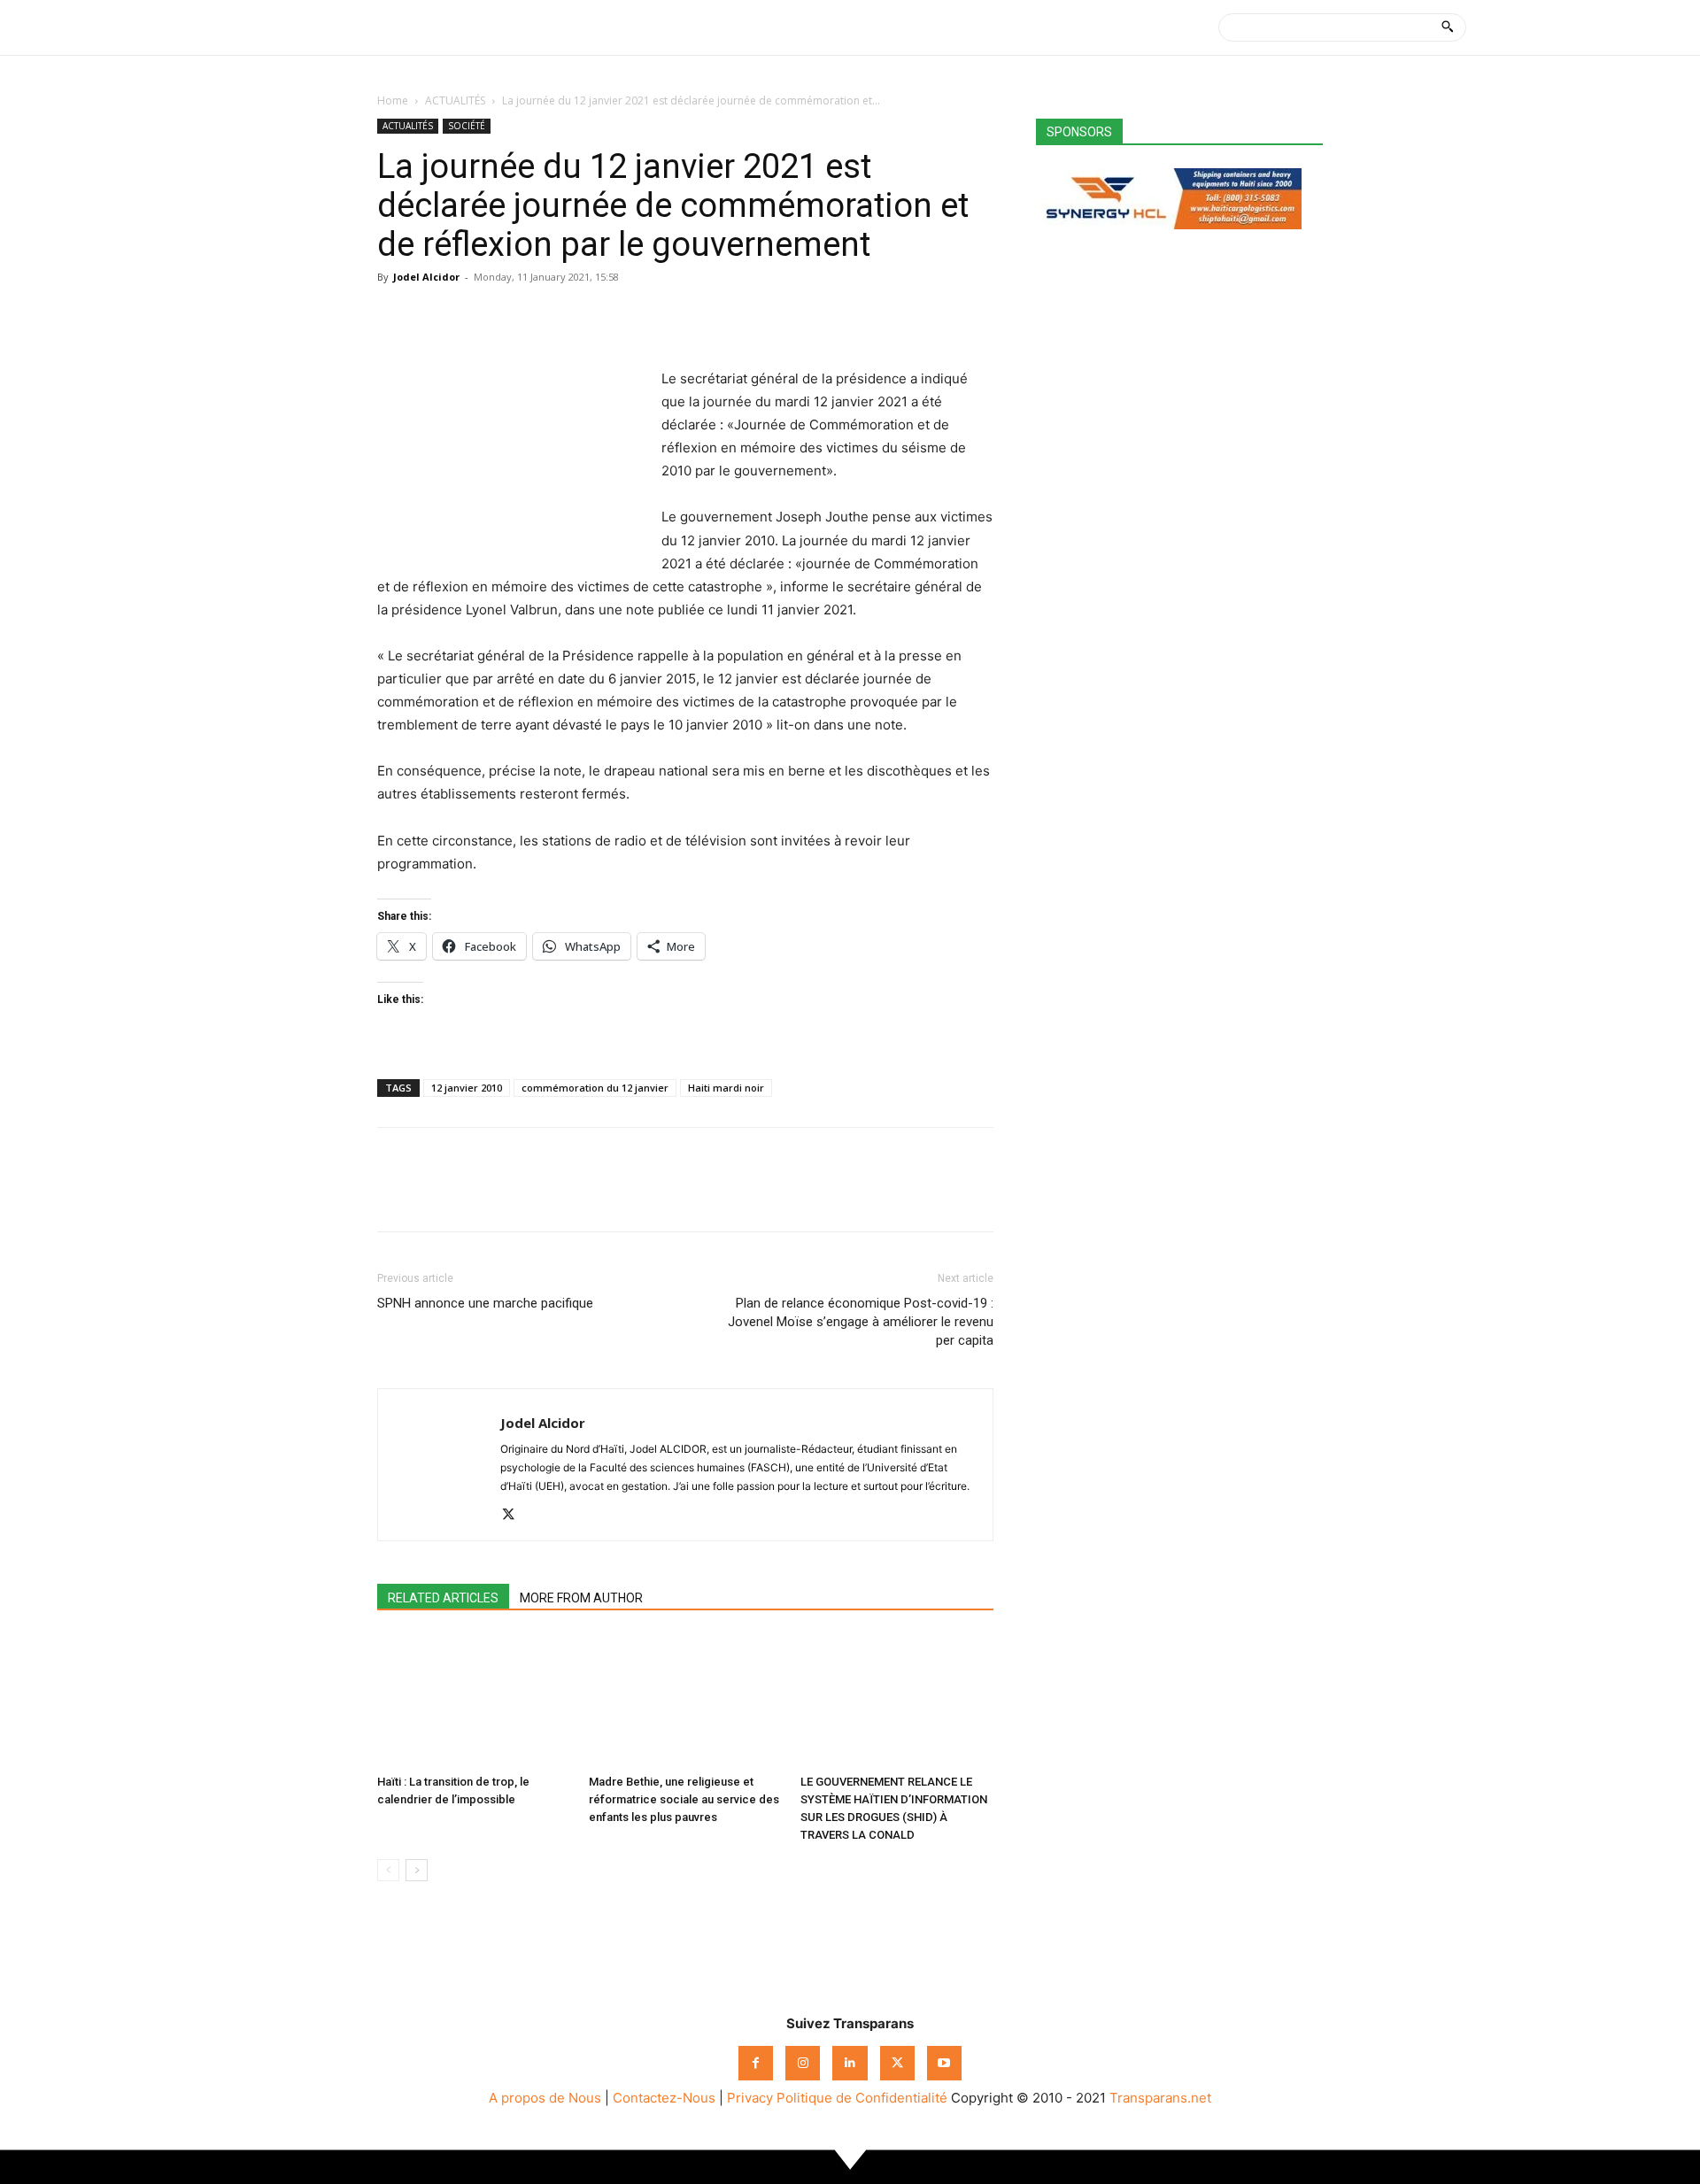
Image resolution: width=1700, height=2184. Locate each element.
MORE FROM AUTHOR (581, 1598)
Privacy (750, 2098)
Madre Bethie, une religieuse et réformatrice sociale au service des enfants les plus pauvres (684, 1799)
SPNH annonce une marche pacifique (485, 1303)
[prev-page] (388, 1870)
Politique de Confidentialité (862, 2098)
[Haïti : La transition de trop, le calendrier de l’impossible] (474, 1701)
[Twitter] (436, 317)
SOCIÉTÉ (467, 126)
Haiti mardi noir (726, 1088)
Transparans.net (1160, 2098)
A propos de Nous (545, 2098)
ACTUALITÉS (455, 100)
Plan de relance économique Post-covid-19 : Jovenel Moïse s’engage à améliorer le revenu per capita (861, 1322)
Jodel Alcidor (426, 277)
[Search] (1447, 27)
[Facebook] (395, 317)
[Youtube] (944, 2063)
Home (393, 100)
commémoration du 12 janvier (595, 1088)
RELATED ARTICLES (443, 1598)
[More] (559, 317)
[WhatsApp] (476, 317)
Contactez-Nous (664, 2098)
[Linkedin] (517, 317)
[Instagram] (803, 2063)
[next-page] (417, 1870)
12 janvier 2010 (467, 1088)
